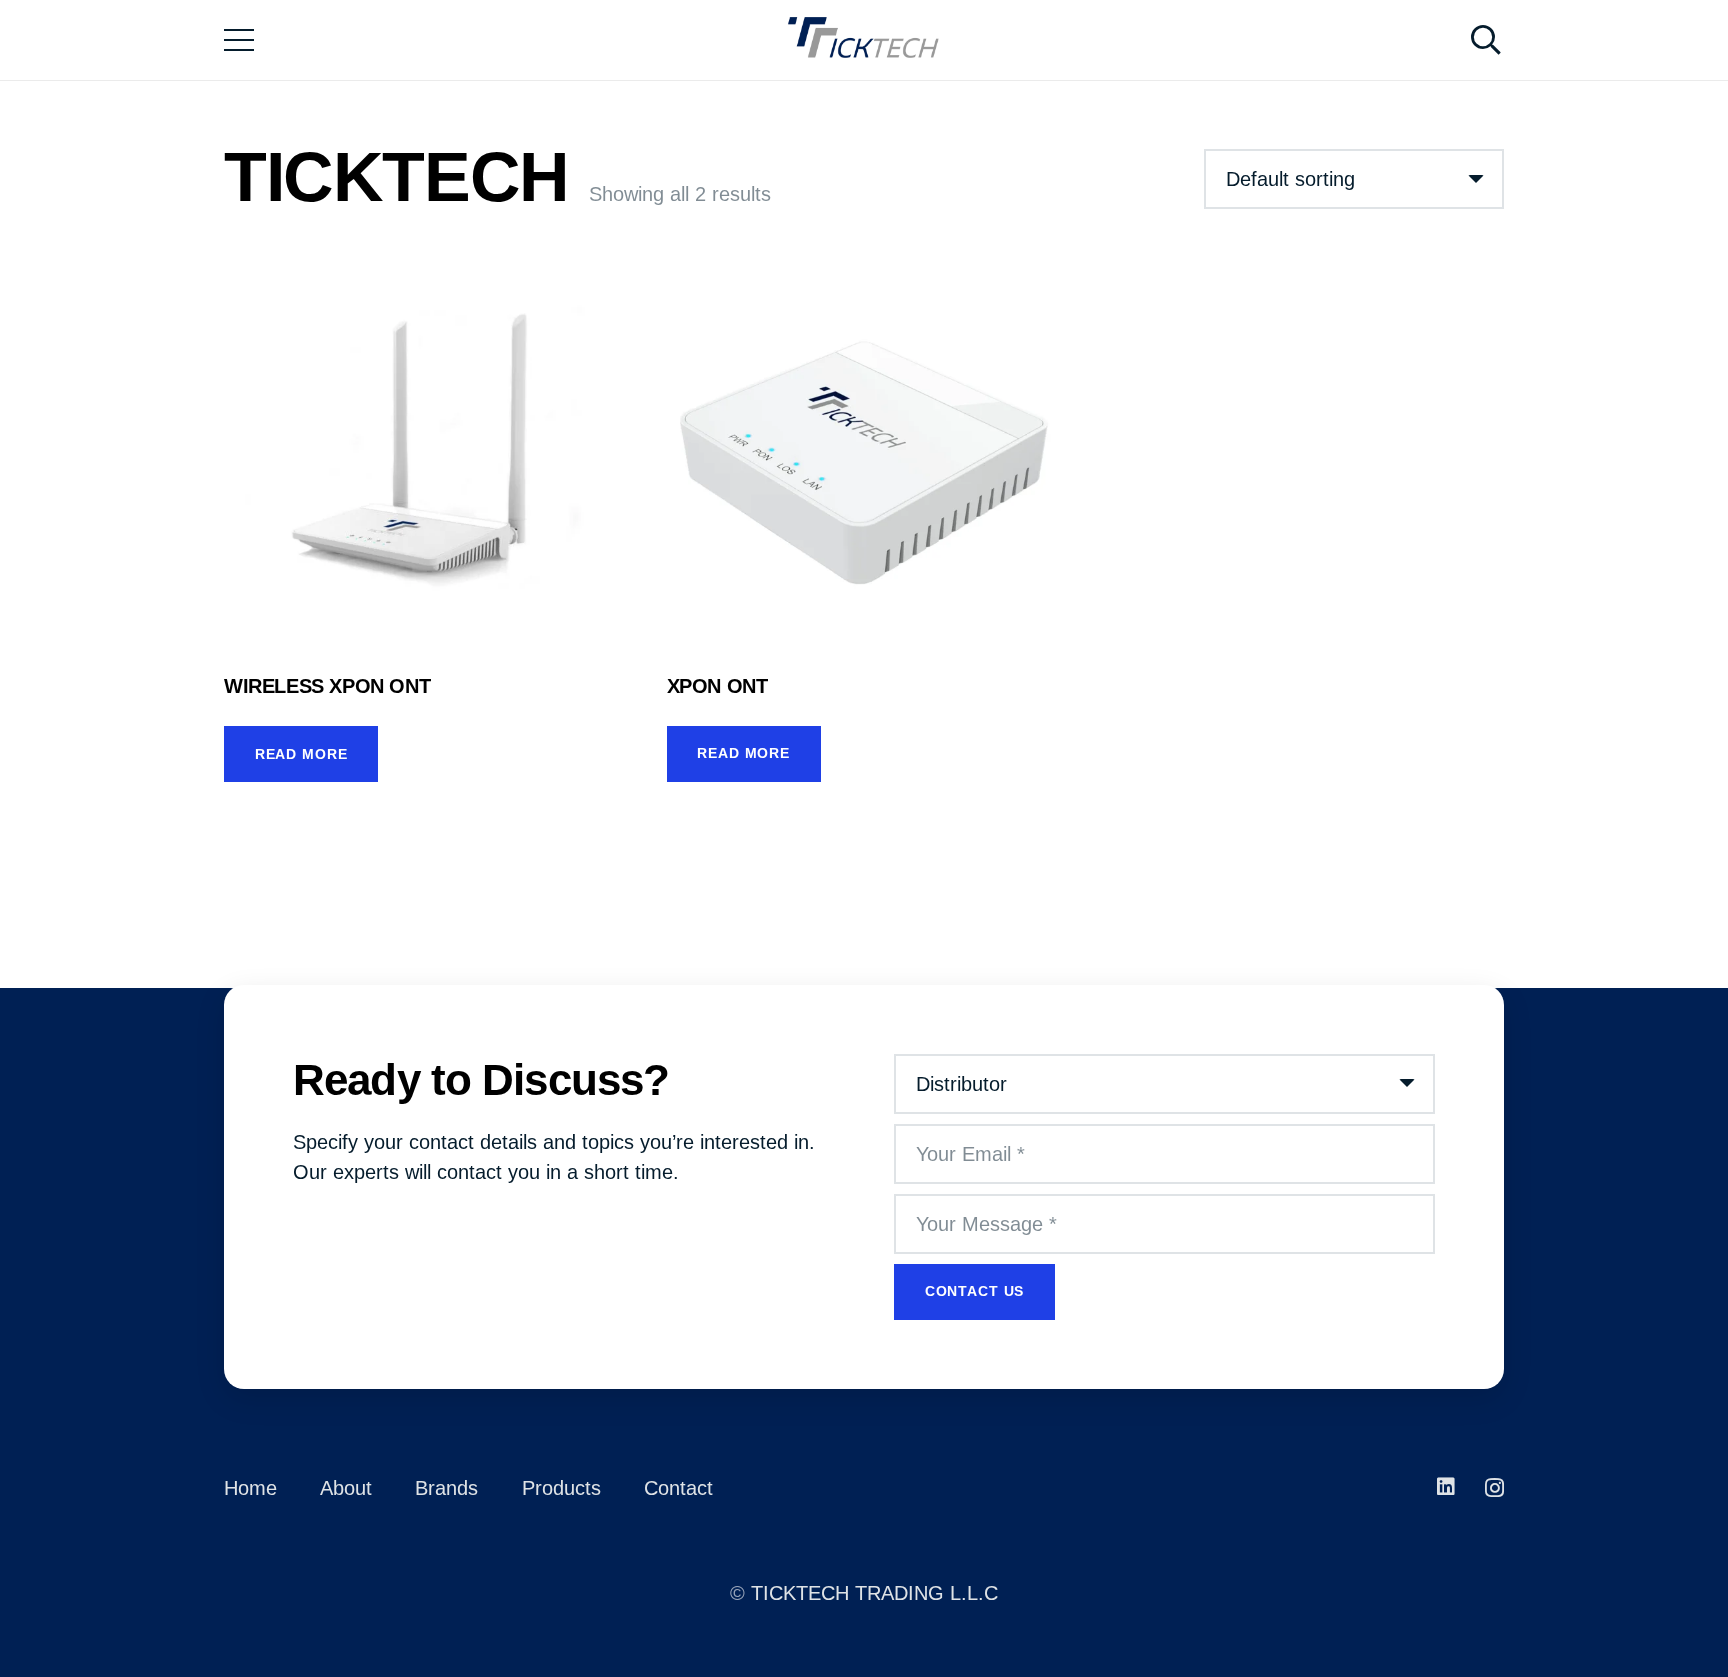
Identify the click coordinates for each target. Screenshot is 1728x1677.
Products (561, 1488)
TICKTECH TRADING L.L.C (874, 1593)
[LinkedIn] (1446, 1487)
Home (250, 1488)
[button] (1486, 40)
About (346, 1488)
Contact (678, 1488)
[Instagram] (1494, 1488)
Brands (446, 1488)
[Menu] (239, 40)
